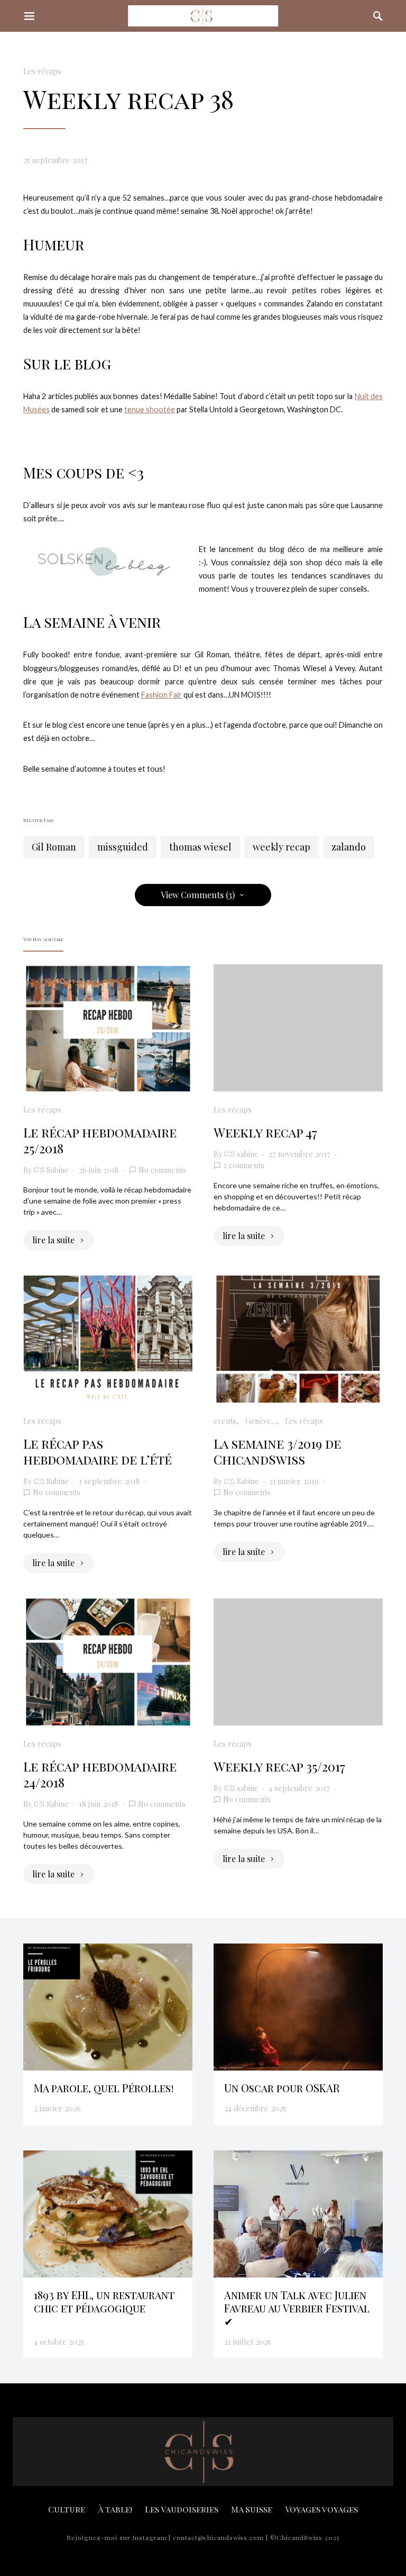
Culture (67, 2509)
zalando (349, 847)
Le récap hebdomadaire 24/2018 (100, 1774)
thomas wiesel (200, 847)
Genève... (261, 1421)
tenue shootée (150, 409)
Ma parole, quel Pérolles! (104, 2088)
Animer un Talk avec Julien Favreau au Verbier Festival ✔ (297, 2308)
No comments (162, 1170)
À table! (115, 2509)
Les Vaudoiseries (182, 2509)
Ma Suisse (252, 2509)
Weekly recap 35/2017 (279, 1766)
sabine (248, 1154)
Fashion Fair (162, 695)
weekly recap (282, 847)
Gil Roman (54, 847)
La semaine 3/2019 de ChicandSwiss (277, 1451)
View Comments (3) (198, 895)
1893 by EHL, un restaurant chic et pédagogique (104, 2301)
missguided (123, 847)
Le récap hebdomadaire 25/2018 (100, 1140)
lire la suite (53, 1240)
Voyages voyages (321, 2509)
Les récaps (42, 71)
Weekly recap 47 (265, 1132)
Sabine (58, 1170)
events (225, 1421)
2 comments (244, 1165)
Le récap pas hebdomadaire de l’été (98, 1451)
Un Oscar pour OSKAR (282, 2088)
